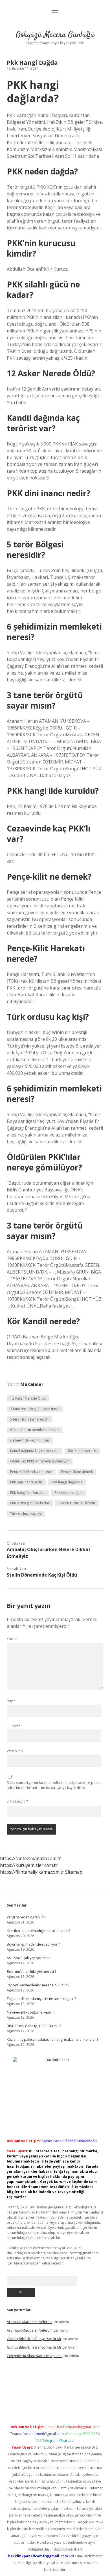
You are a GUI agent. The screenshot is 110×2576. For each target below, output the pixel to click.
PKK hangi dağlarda (67, 1482)
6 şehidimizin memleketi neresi (35, 1430)
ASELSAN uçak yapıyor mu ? (28, 1958)
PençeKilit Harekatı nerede (31, 1472)
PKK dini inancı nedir (26, 1482)
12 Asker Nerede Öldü (28, 1398)
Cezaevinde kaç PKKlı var (30, 1440)
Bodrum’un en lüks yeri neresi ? (31, 1972)
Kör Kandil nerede (82, 1451)
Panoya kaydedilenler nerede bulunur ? (38, 1985)
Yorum (12, 1639)
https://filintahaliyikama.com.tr (32, 1872)
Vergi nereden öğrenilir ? (26, 1917)
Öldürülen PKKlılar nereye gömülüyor (40, 1461)
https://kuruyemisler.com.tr (29, 1865)
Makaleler (32, 1384)
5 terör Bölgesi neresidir (30, 1419)
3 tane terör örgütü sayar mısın (35, 1409)
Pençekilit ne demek (77, 1472)
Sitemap (74, 1872)
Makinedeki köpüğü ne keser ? (31, 2012)
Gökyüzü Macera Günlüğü (55, 35)
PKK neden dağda (69, 1493)
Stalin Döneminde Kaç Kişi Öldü (42, 1575)
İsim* (11, 1701)
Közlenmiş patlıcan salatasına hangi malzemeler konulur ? (52, 2039)
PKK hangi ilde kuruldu (28, 1493)
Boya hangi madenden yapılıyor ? (33, 1944)
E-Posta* (14, 1726)
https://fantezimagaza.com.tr (30, 1858)
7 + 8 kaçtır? (17, 1801)
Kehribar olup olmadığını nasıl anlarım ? (38, 1931)
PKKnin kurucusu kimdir (77, 1503)
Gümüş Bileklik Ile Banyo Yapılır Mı (34, 2339)
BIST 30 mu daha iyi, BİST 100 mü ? (34, 2026)
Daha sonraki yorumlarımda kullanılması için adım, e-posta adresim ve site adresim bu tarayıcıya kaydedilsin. (54, 1785)
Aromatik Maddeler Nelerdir (29, 2322)
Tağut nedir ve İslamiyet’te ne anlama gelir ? (41, 1999)
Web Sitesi (15, 1751)
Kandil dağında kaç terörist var (35, 1451)
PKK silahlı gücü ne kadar (30, 1503)
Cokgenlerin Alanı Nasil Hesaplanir (34, 2356)
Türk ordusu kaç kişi (26, 1514)
